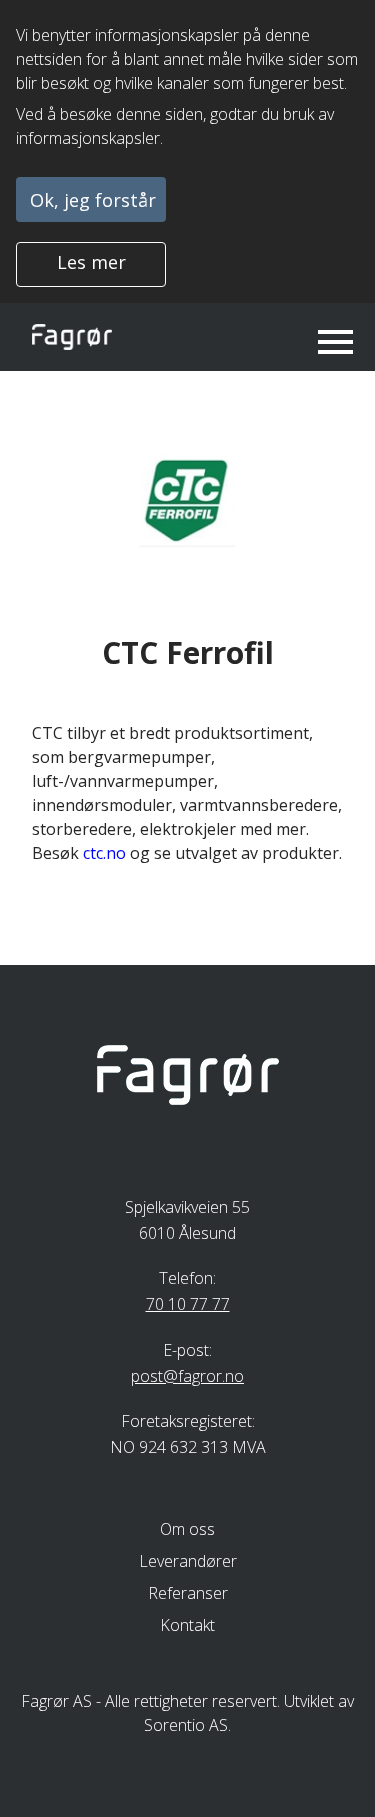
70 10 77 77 (188, 1304)
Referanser (188, 1593)
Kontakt (187, 1625)
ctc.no (104, 853)
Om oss (187, 1529)
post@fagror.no (187, 1376)
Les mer (91, 262)
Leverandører (188, 1561)
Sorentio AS (186, 1725)
